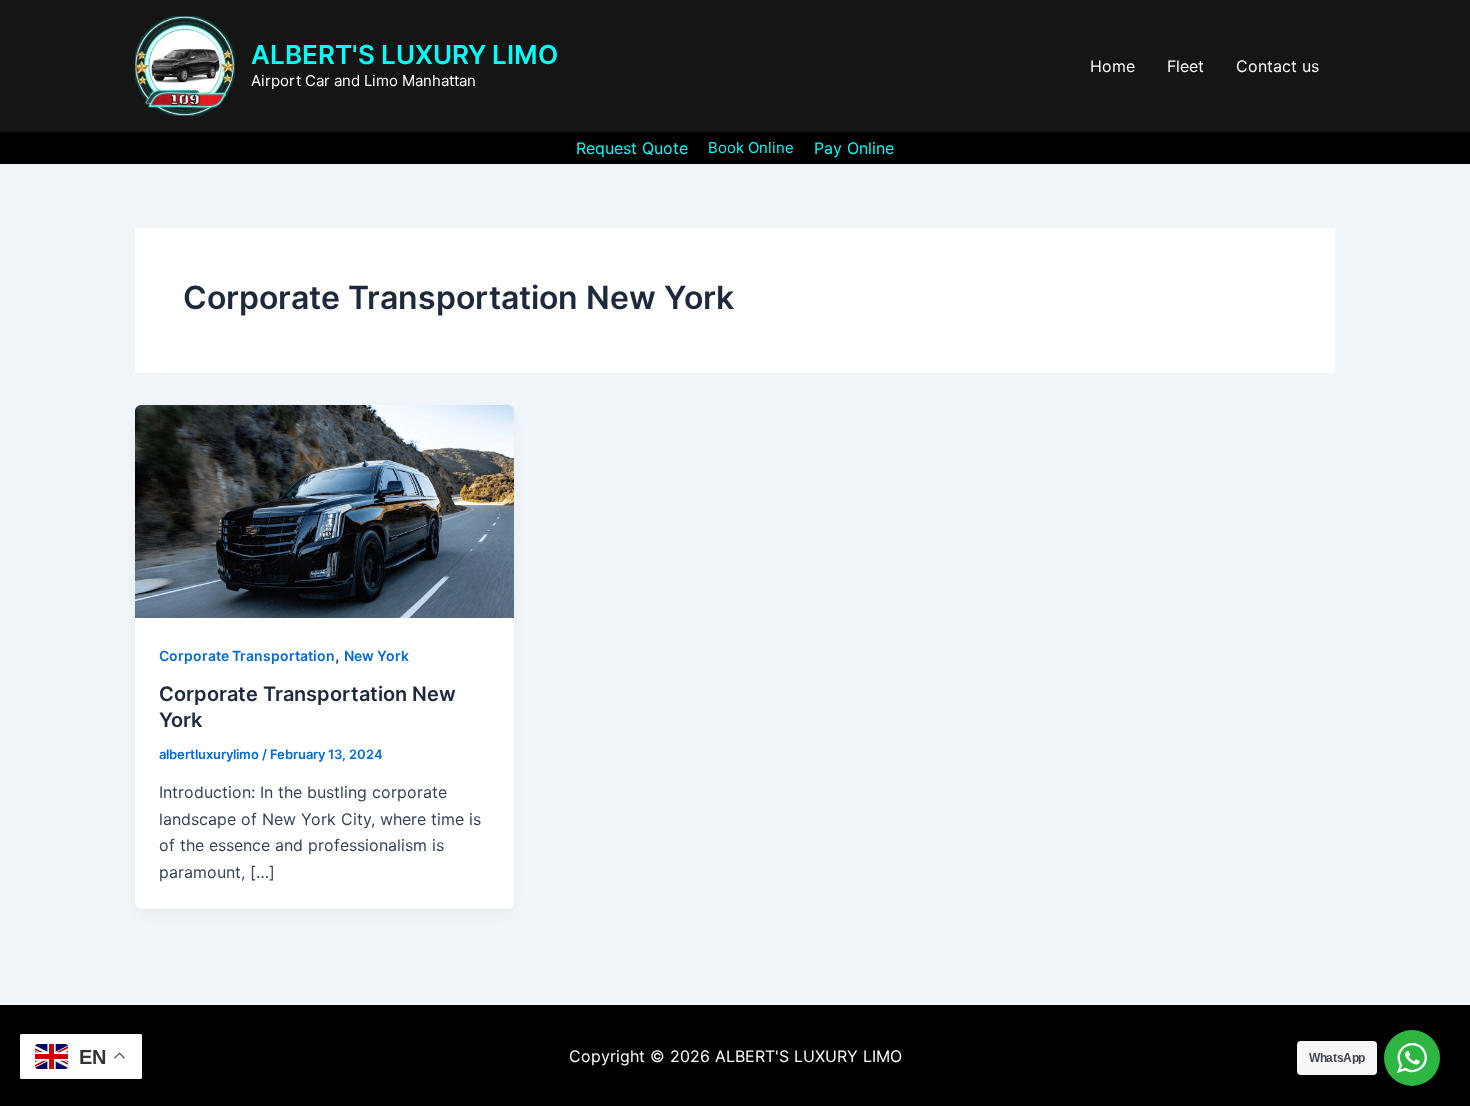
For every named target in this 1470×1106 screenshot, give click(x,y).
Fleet (1185, 66)
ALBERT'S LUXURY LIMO (404, 54)
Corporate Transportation (247, 655)
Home (1112, 66)
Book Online (751, 147)
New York (376, 655)
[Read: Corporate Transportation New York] (324, 510)
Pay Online (854, 148)
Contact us (1277, 66)
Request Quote (632, 148)
